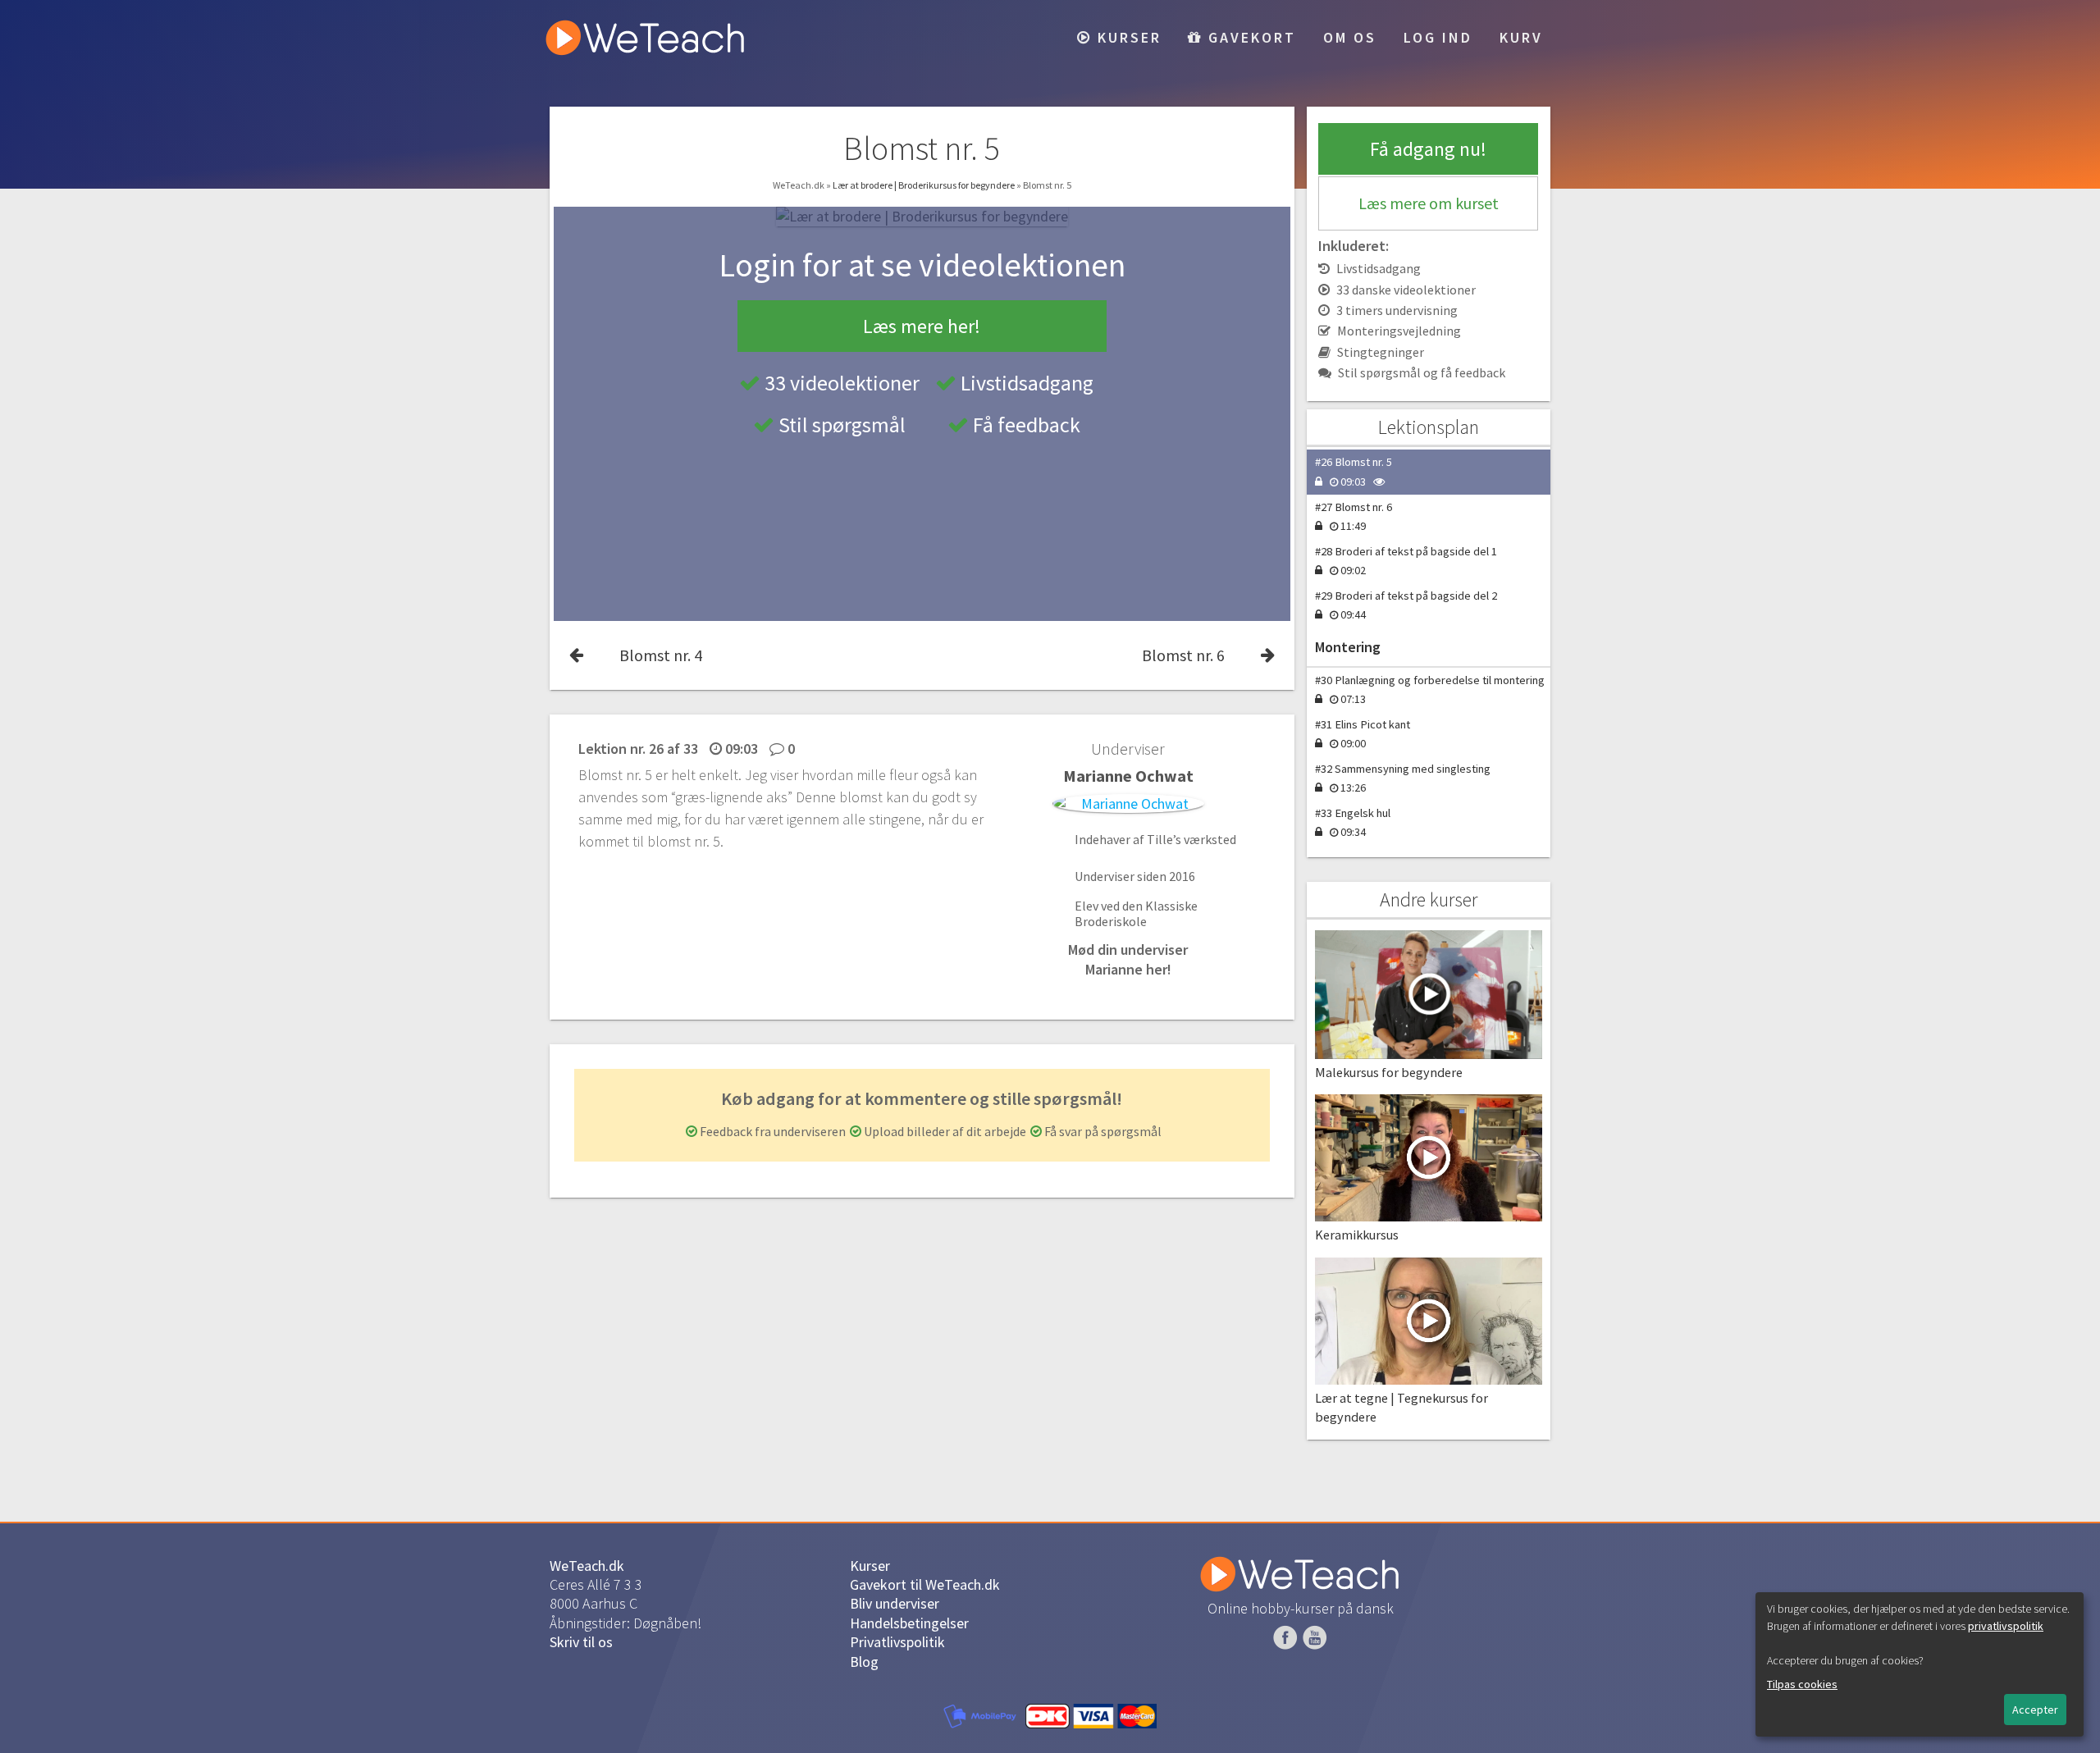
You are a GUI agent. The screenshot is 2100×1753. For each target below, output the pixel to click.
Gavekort (1249, 37)
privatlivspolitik (2006, 1626)
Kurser (1127, 37)
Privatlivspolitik (897, 1642)
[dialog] (1920, 1664)
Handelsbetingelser (909, 1623)
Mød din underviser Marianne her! (1128, 959)
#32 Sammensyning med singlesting (1403, 778)
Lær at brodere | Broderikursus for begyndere (924, 185)
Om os (1350, 37)
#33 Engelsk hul (1353, 822)
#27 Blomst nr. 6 (1354, 516)
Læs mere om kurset (1429, 203)
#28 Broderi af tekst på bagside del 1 (1406, 561)
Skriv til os (581, 1642)
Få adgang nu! (1428, 149)
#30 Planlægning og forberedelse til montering (1430, 689)
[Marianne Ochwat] (1128, 803)
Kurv (1521, 37)
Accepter (2035, 1710)
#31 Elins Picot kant (1363, 734)
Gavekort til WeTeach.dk (925, 1584)
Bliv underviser (895, 1603)
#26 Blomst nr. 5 (1354, 471)
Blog (864, 1662)
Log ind (1438, 37)
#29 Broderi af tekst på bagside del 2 (1406, 605)
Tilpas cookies (1802, 1684)
